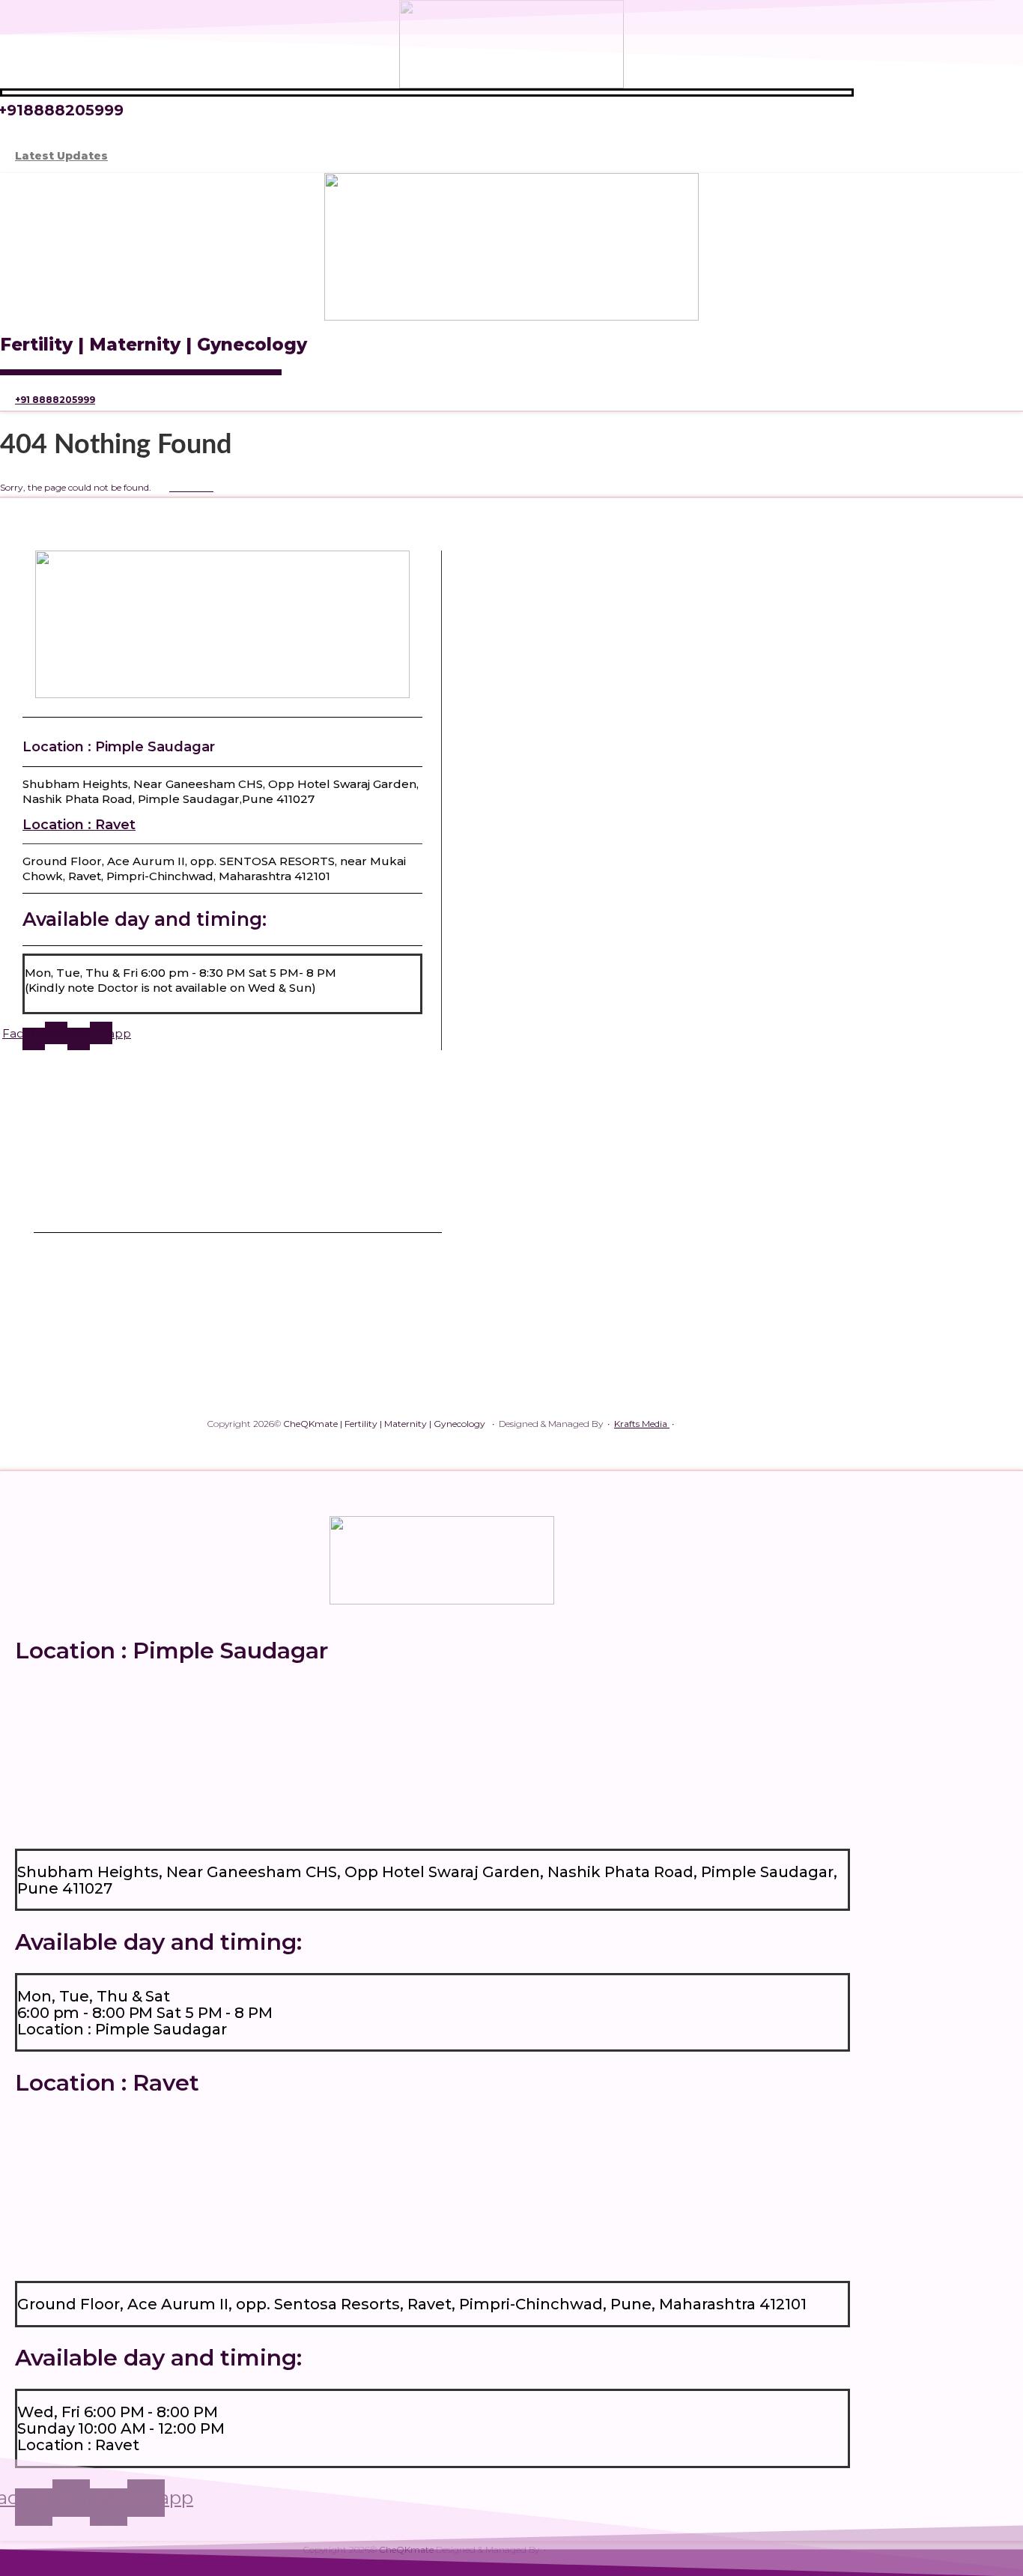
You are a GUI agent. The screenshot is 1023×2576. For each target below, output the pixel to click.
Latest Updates (61, 156)
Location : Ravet (79, 825)
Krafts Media (642, 1424)
